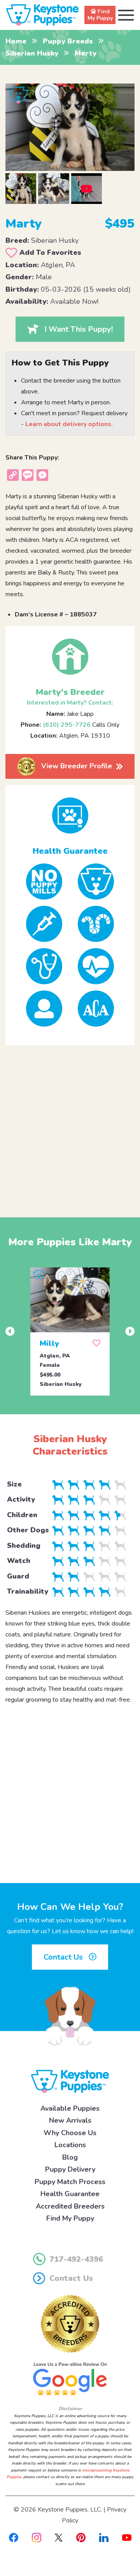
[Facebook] (14, 2537)
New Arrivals (70, 2120)
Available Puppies (70, 2108)
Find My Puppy (70, 2218)
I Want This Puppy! (79, 329)
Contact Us (64, 1957)
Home (16, 41)
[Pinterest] (81, 2537)
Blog (70, 2157)
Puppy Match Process (70, 2182)
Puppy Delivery (70, 2169)
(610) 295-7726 (67, 725)
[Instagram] (37, 2537)
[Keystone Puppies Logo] (70, 2081)
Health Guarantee (70, 2194)
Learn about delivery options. (69, 424)
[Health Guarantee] (70, 815)
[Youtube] (127, 2537)
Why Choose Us (70, 2133)
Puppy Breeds (68, 41)
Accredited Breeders (70, 2206)
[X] (59, 2537)
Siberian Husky (32, 53)
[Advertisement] (70, 1125)
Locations (70, 2145)
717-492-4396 (76, 2259)
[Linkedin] (104, 2537)
